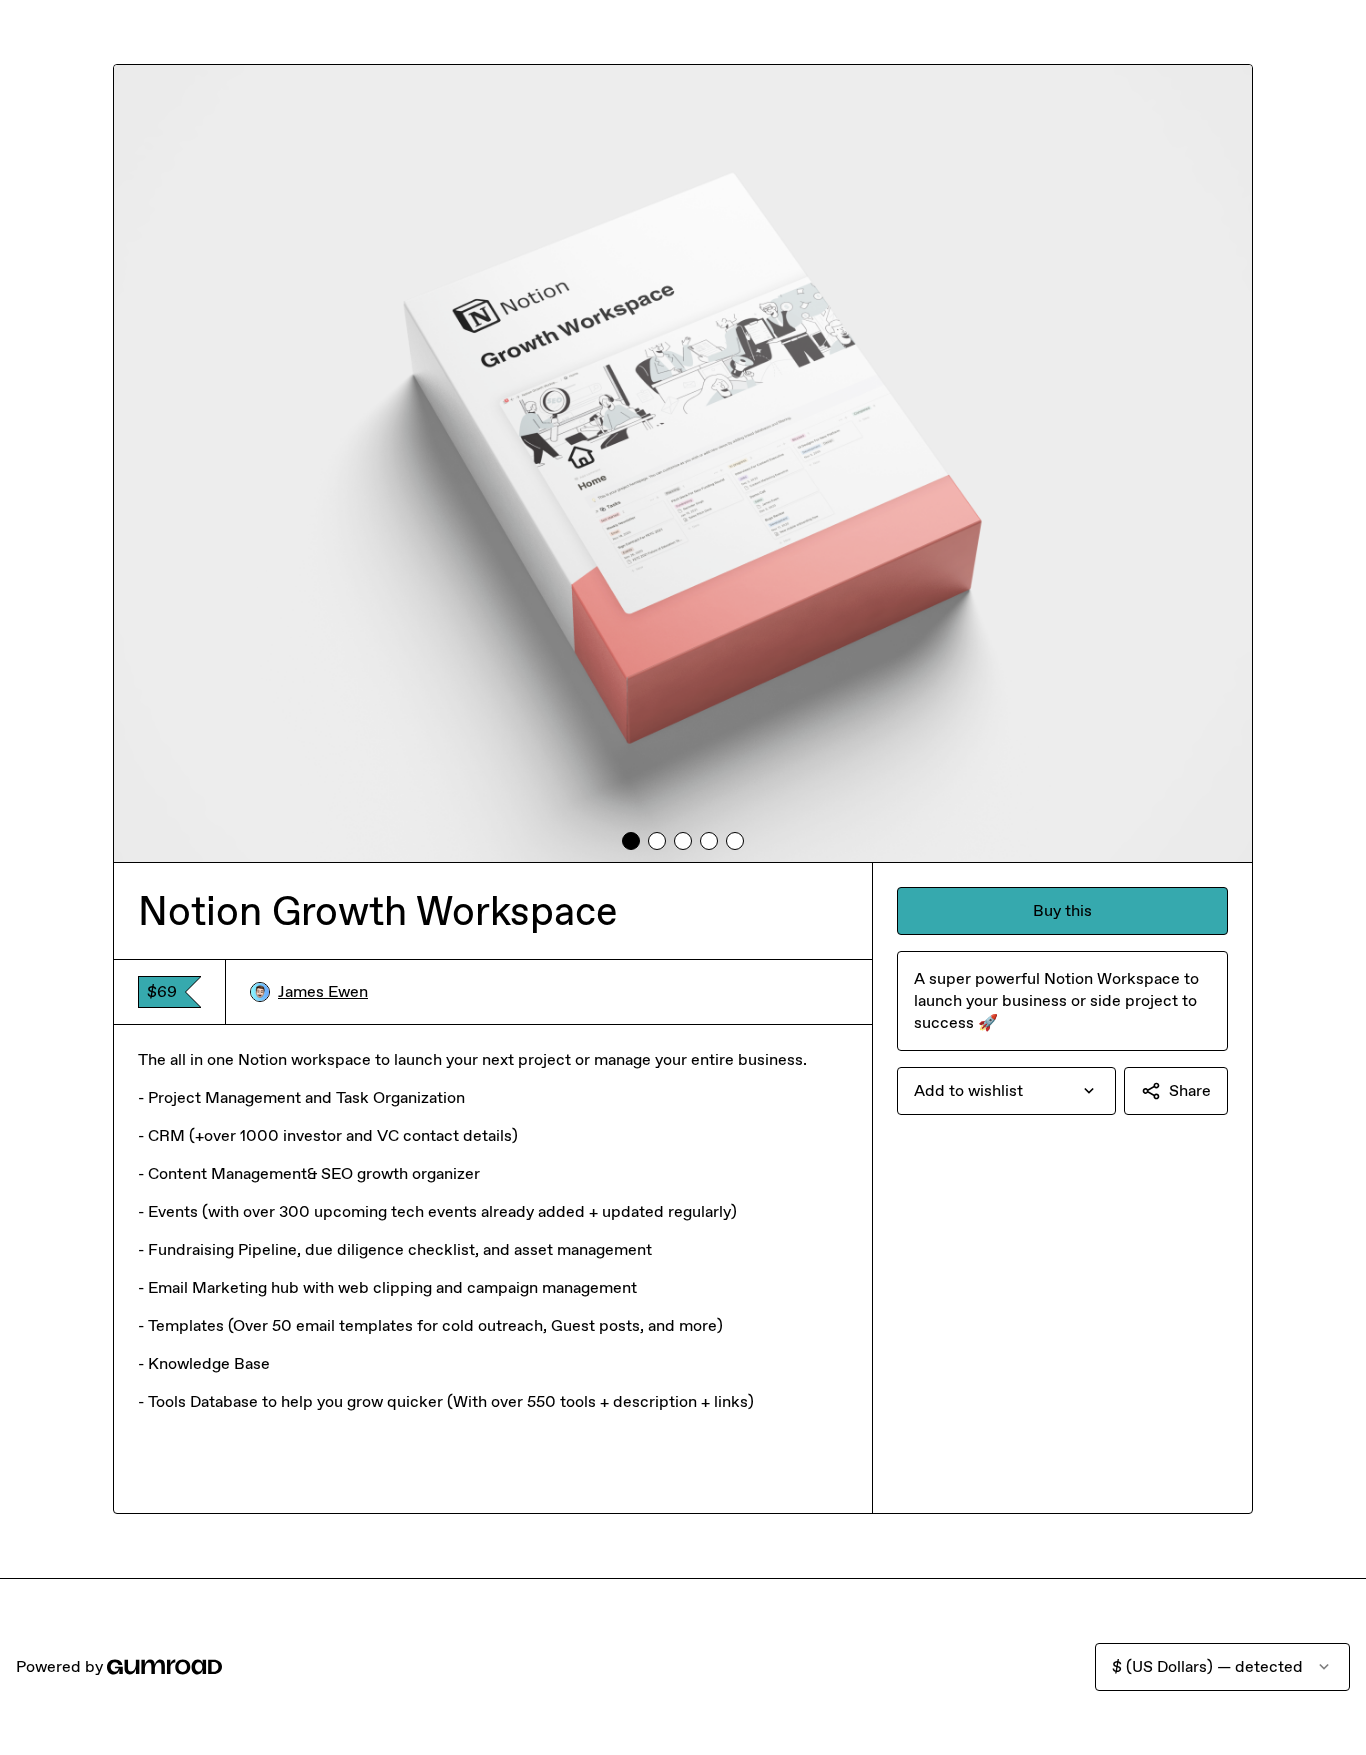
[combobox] (1006, 1091)
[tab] (631, 841)
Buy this (1062, 910)
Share (1190, 1090)
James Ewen (323, 991)
